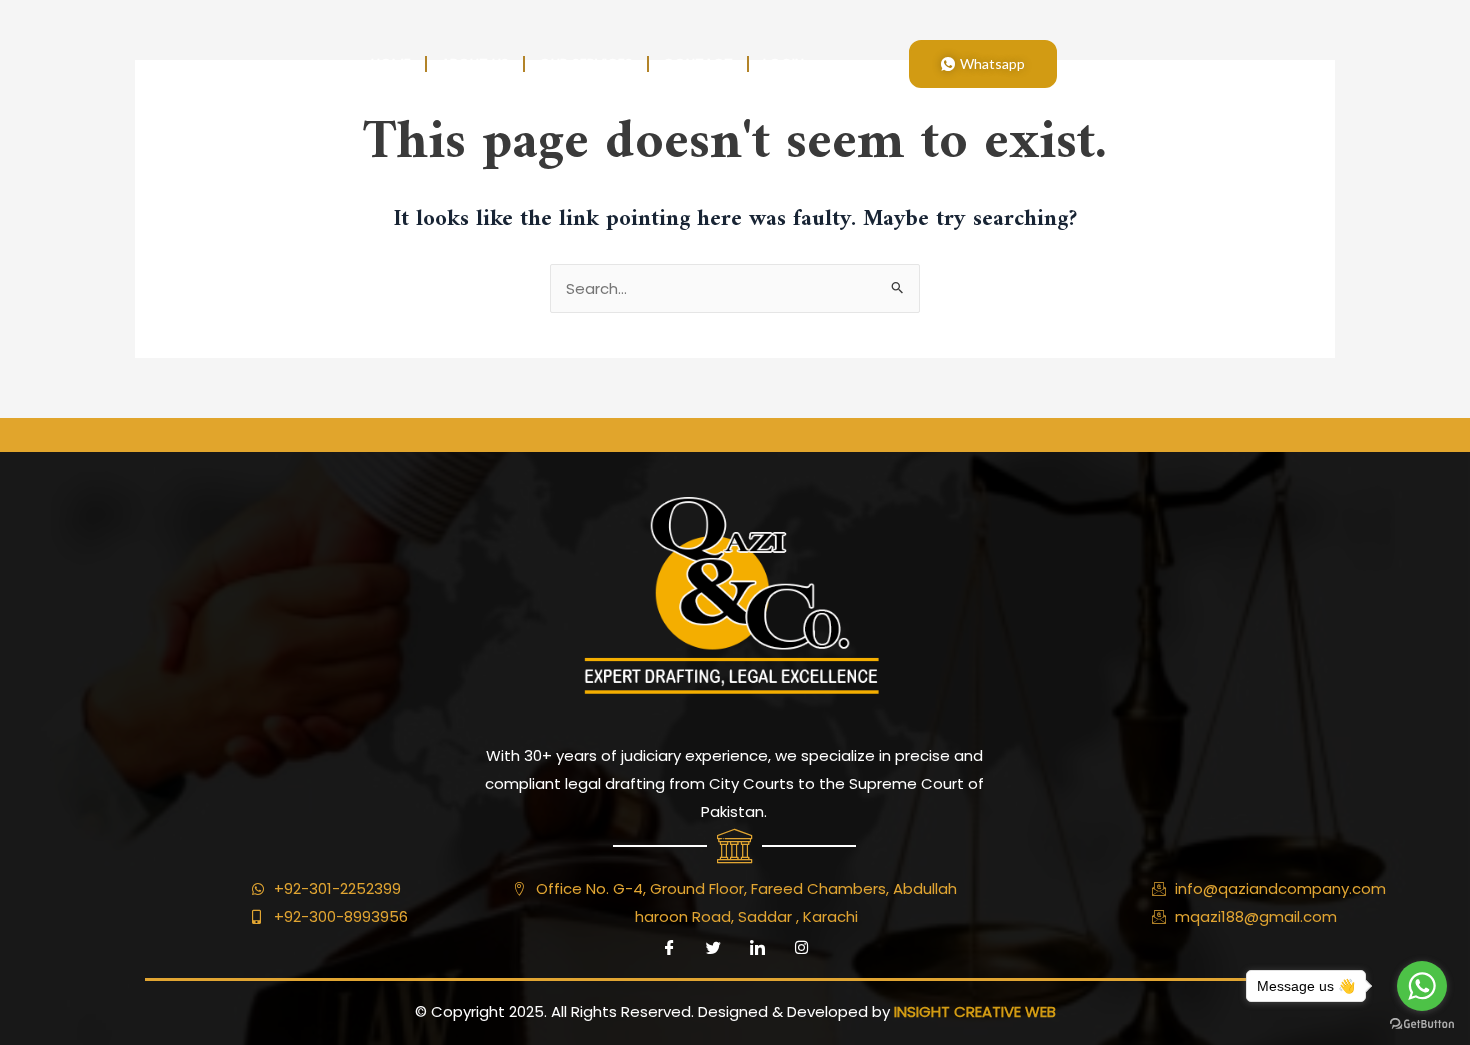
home (391, 64)
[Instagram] (801, 948)
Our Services (586, 64)
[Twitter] (713, 948)
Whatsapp (992, 63)
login (783, 64)
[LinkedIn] (757, 948)
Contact (698, 64)
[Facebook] (669, 948)
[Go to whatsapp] (1422, 986)
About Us (475, 64)
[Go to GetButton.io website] (1422, 1024)
